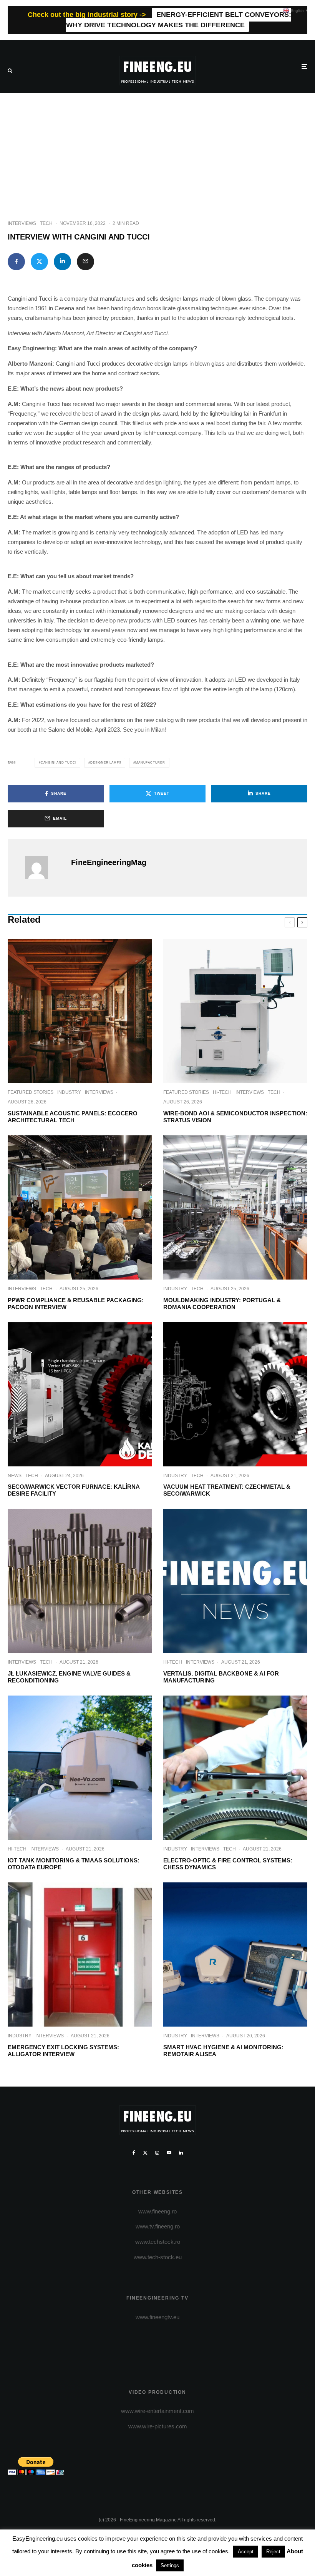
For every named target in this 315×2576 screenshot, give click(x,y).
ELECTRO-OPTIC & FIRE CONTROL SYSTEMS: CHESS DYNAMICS (228, 1864)
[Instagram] (157, 2153)
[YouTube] (169, 2153)
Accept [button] (246, 2552)
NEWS (15, 1476)
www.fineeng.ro (157, 2211)
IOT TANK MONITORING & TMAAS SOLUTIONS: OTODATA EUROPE (74, 1864)
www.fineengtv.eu (157, 2317)
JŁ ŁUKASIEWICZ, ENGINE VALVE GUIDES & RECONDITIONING (69, 1677)
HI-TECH (222, 1092)
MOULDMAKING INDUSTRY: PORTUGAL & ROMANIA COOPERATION (222, 1304)
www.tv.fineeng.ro (158, 2226)
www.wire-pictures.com (158, 2426)
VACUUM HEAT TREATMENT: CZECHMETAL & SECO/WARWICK (227, 1490)
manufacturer (150, 763)
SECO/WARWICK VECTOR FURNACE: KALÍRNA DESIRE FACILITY (74, 1490)
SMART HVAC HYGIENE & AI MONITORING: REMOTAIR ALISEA (223, 2051)
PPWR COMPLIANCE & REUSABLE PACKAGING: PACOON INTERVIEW (76, 1304)
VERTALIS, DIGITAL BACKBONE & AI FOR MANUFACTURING (221, 1677)
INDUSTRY (69, 1092)
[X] (145, 2153)
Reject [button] (273, 2552)
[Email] (85, 262)
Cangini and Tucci (59, 763)
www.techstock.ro (158, 2242)
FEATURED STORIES (31, 1092)
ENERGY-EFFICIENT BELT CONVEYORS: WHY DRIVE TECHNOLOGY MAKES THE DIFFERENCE (179, 20)
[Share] (16, 262)
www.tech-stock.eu (158, 2257)
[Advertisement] (157, 151)
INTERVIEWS (22, 223)
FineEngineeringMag (109, 862)
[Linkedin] (181, 2153)
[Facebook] (134, 2153)
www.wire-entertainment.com (157, 2411)
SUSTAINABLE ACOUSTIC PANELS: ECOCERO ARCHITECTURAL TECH (73, 1117)
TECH (46, 223)
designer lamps (106, 763)
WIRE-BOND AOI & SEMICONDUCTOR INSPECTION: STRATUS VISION (235, 1117)
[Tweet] (39, 262)
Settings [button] (170, 2565)
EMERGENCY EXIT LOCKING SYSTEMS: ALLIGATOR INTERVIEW (63, 2051)
